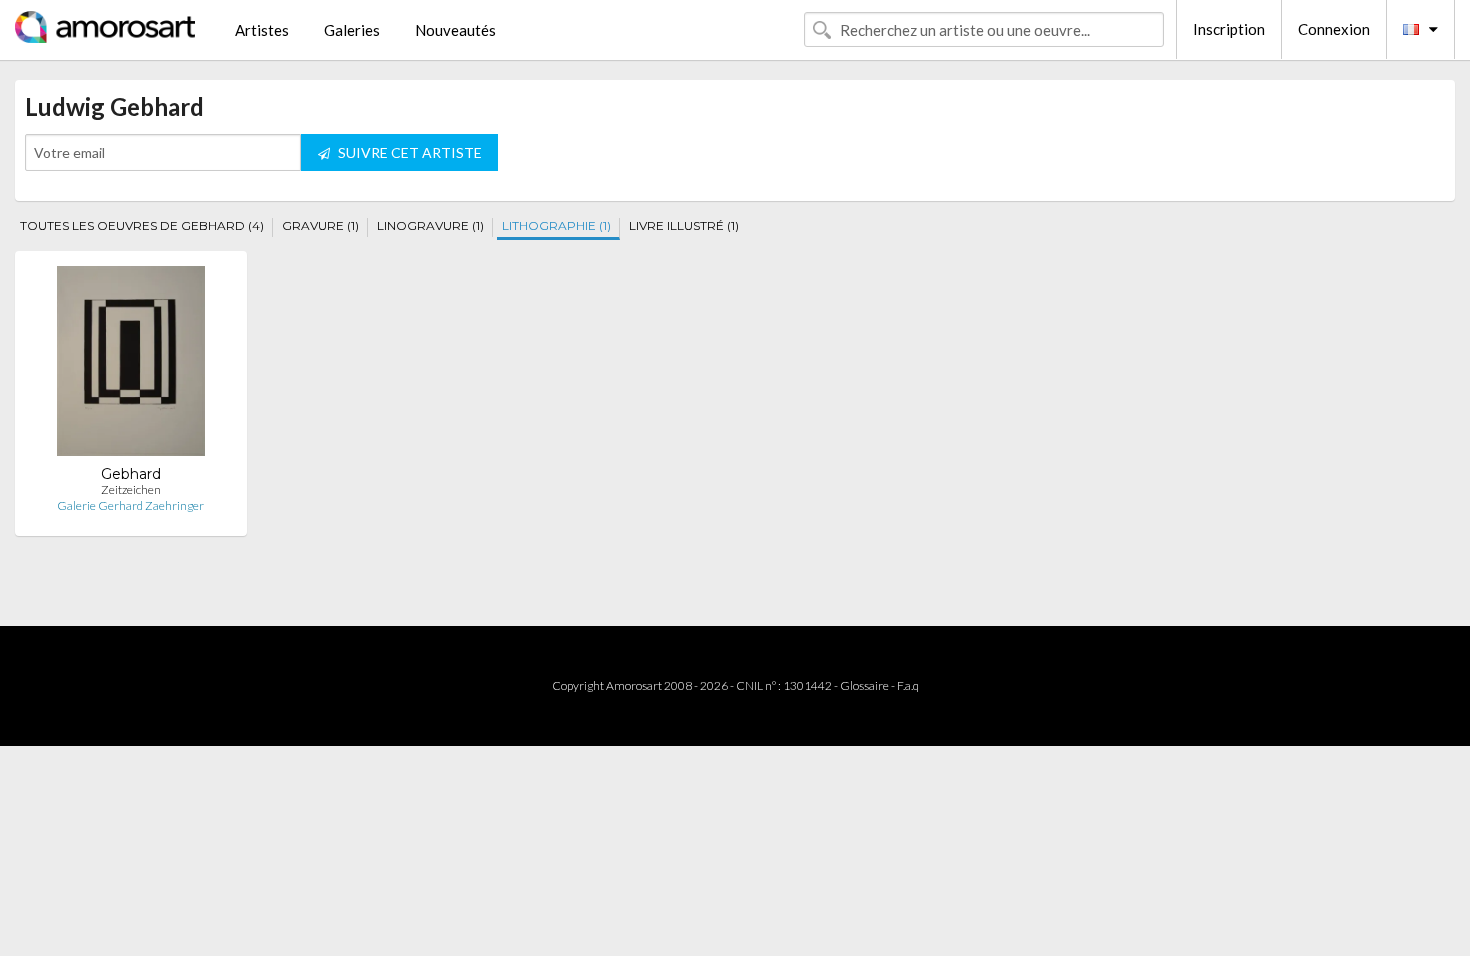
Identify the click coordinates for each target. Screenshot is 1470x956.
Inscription (1229, 29)
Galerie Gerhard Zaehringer (130, 505)
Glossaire (864, 685)
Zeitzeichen (131, 489)
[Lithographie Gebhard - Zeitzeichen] (130, 365)
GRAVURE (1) (320, 225)
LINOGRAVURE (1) (430, 225)
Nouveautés (455, 30)
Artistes (262, 30)
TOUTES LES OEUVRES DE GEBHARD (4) (142, 225)
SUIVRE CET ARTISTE (408, 152)
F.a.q (908, 685)
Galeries (352, 30)
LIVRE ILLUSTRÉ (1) (684, 225)
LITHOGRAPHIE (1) (556, 225)
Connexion (1334, 29)
